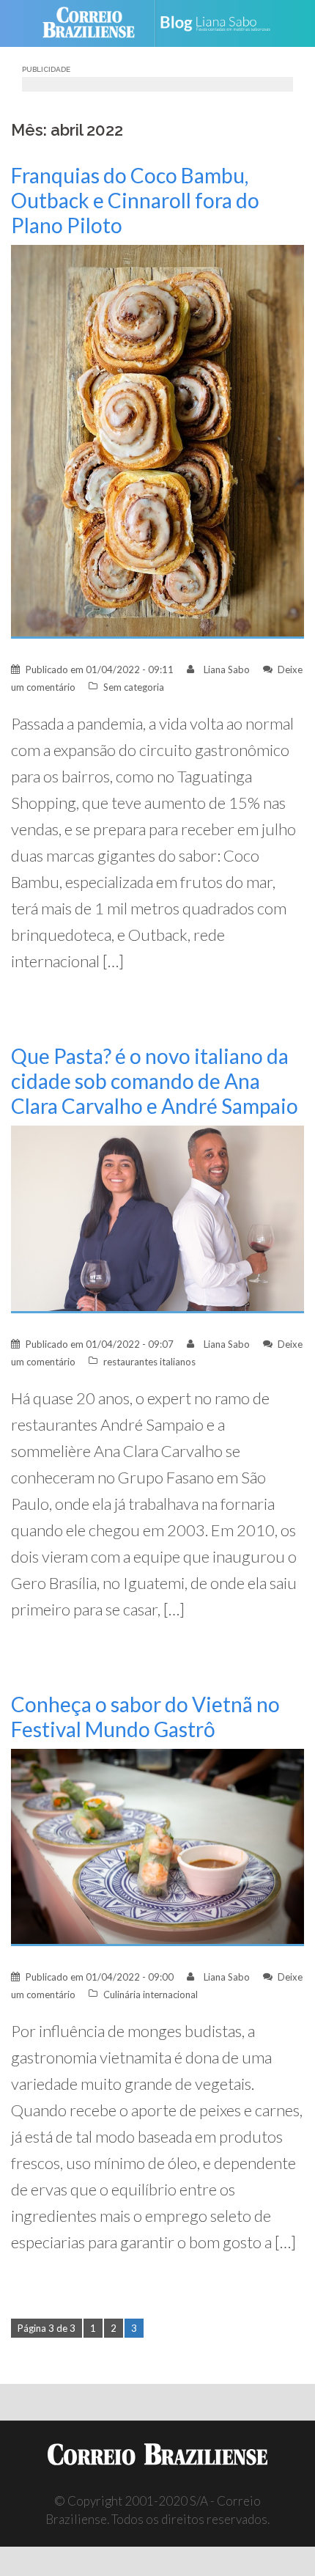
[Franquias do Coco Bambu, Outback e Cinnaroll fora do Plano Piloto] (157, 440)
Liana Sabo (227, 669)
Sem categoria (134, 687)
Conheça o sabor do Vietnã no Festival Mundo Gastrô (145, 1717)
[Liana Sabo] (221, 23)
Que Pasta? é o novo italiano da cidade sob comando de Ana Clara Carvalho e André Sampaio (155, 1081)
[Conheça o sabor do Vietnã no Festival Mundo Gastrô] (157, 1846)
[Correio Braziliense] (95, 23)
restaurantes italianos (149, 1362)
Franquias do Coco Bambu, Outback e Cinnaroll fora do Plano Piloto (135, 200)
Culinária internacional (151, 1995)
